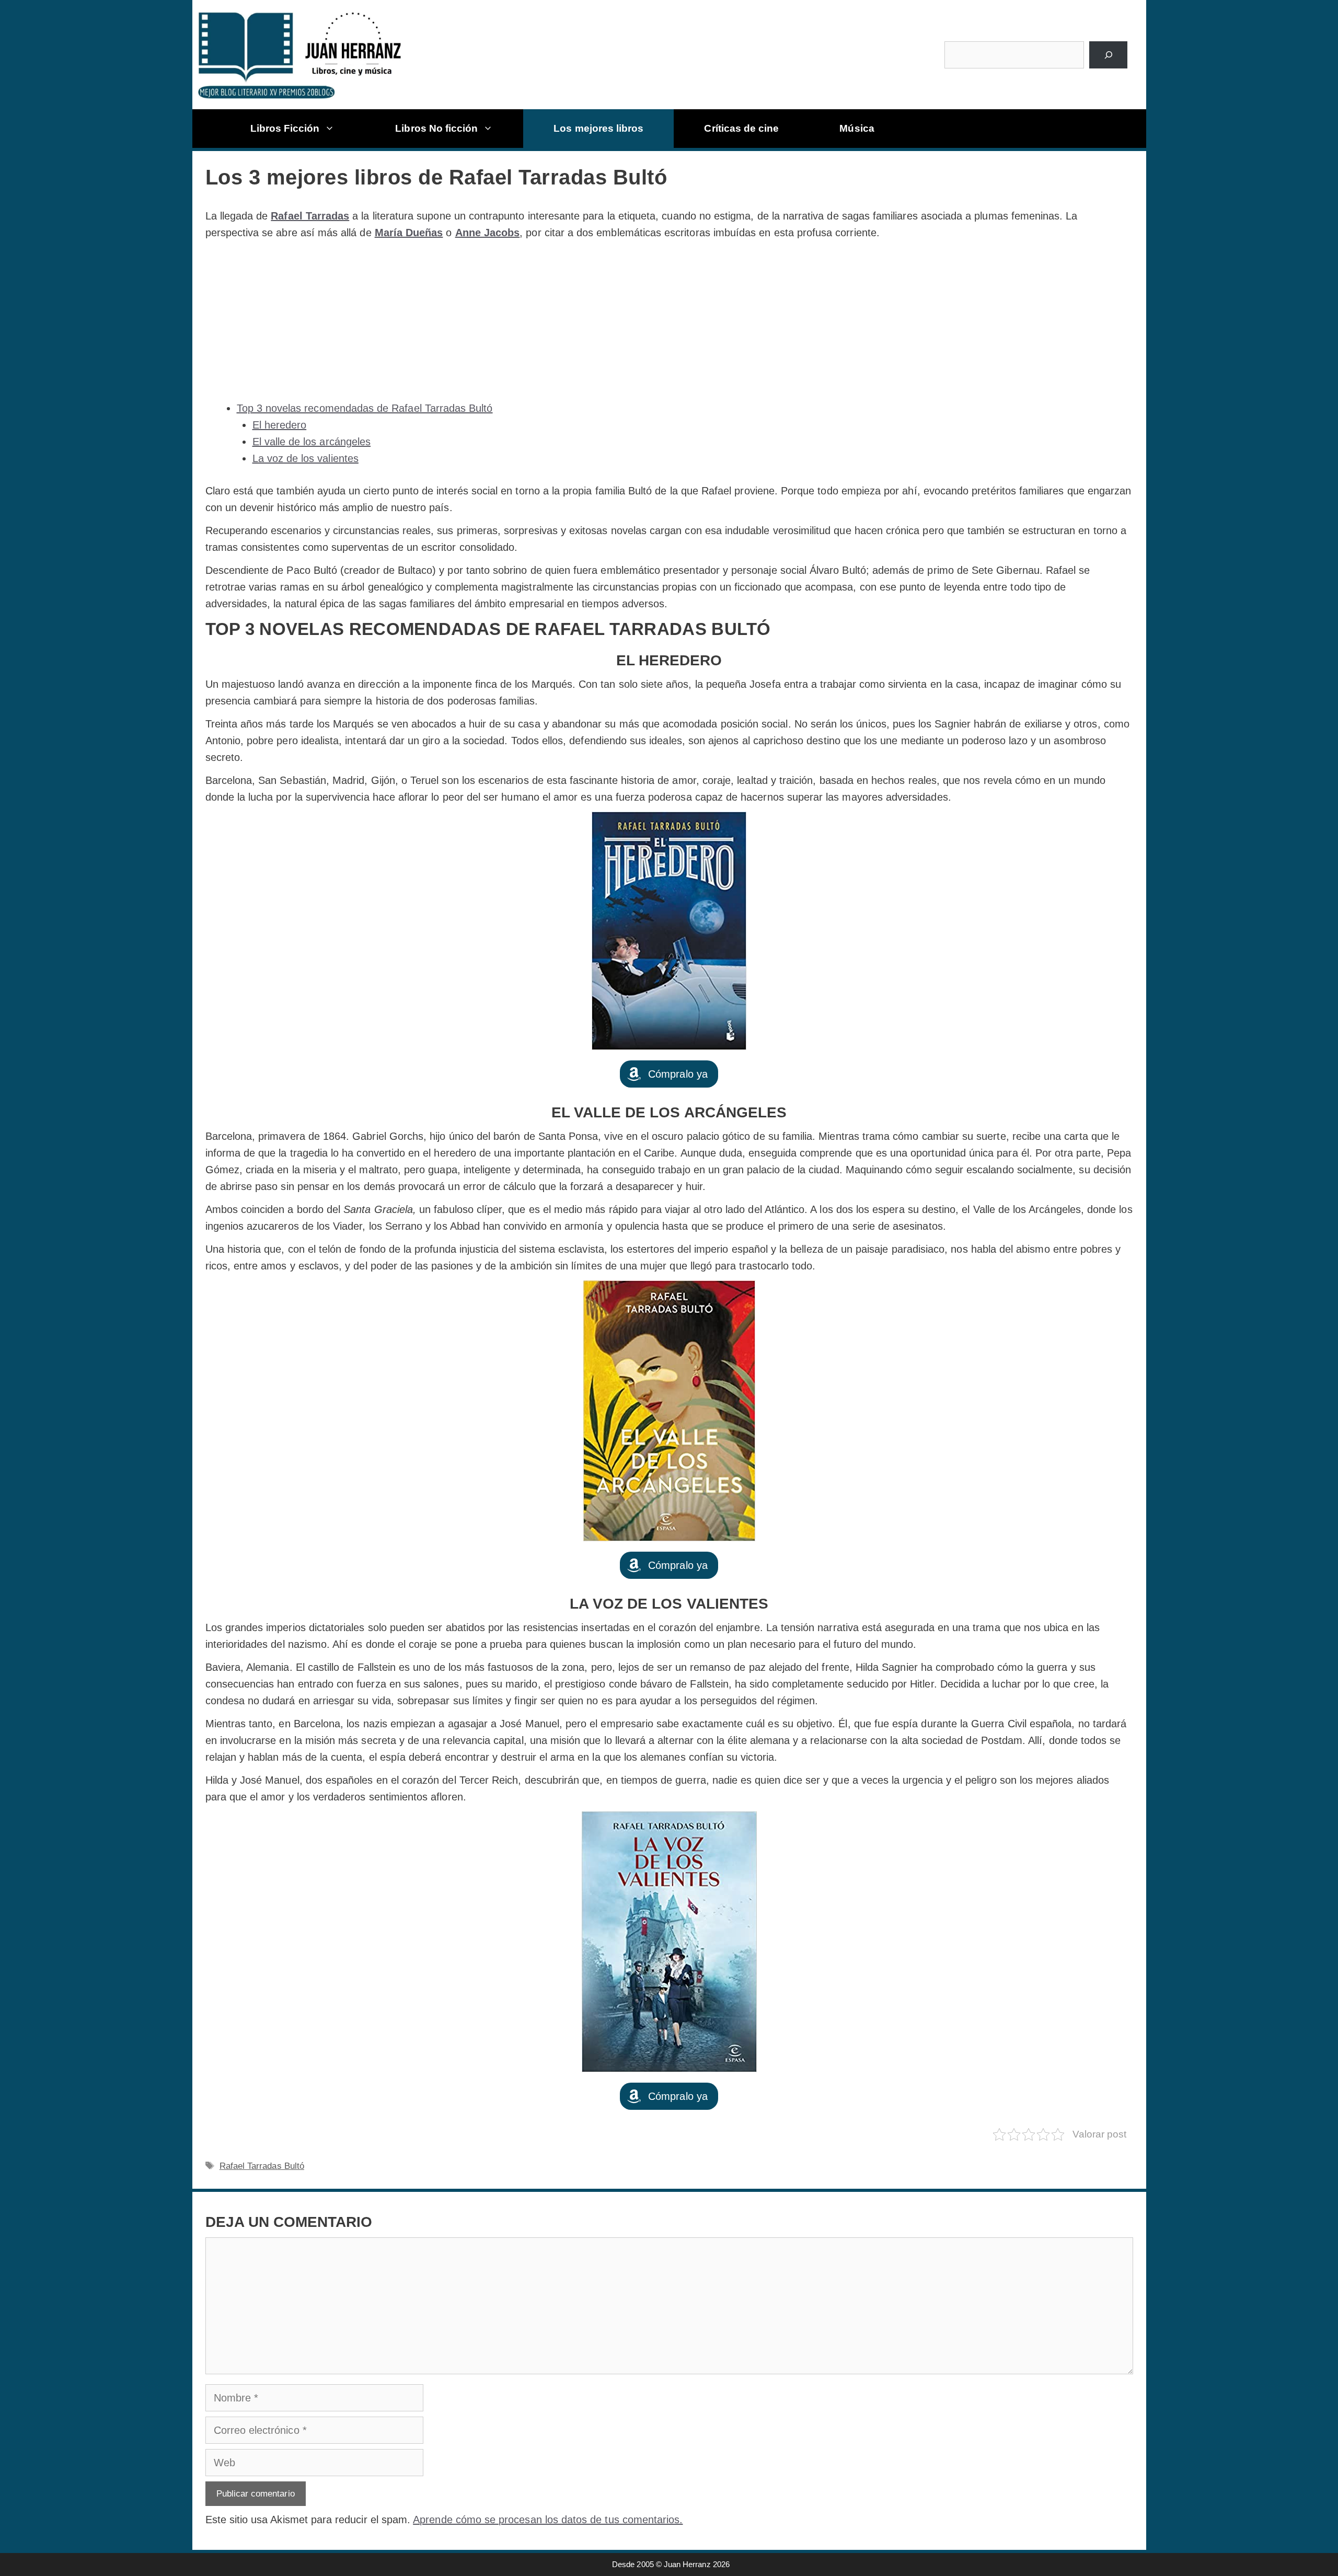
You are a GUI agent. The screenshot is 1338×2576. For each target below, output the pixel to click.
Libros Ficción (285, 128)
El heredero (280, 425)
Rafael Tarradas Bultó (262, 2166)
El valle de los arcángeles (312, 442)
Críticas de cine (741, 128)
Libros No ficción (436, 128)
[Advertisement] (669, 320)
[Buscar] (1108, 55)
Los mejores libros (598, 128)
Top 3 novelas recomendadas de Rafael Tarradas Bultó (365, 408)
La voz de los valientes (305, 458)
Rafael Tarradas (310, 216)
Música (857, 128)
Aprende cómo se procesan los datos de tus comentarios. (548, 2520)
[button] (669, 1074)
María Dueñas (409, 233)
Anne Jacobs (488, 233)
